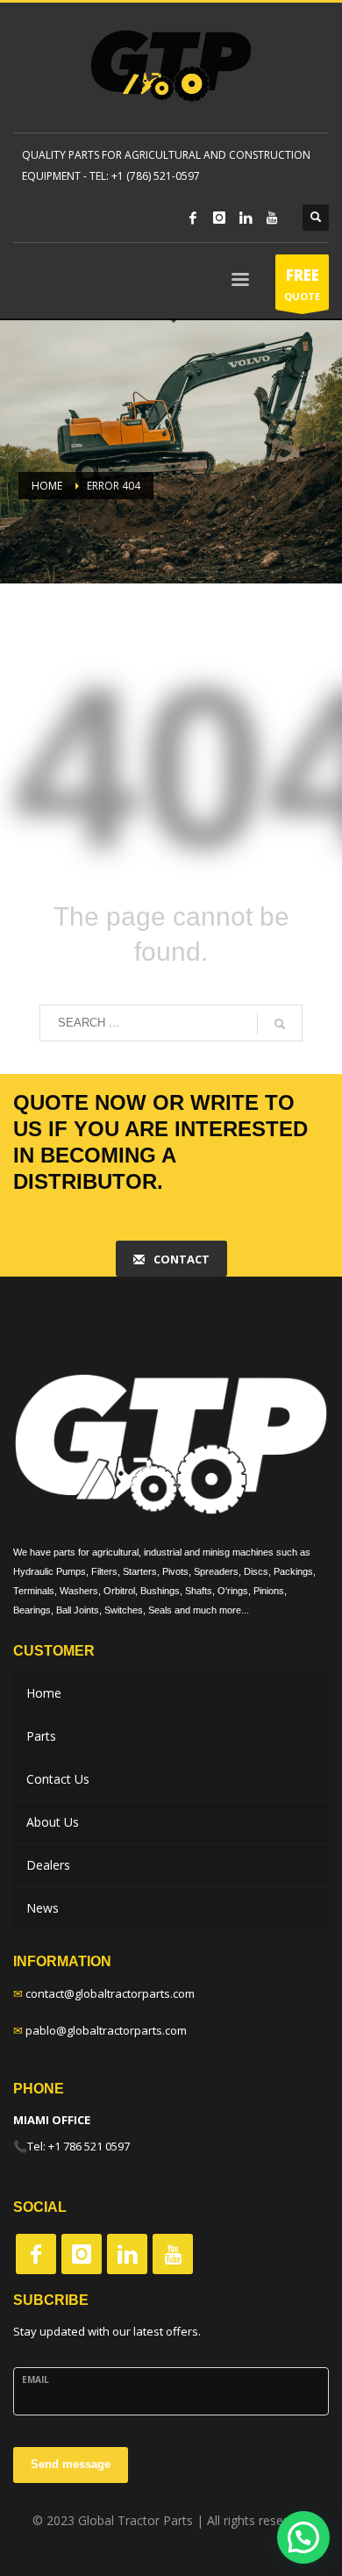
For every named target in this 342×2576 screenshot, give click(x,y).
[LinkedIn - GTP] (127, 2254)
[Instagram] (219, 218)
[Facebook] (193, 218)
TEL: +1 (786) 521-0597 (145, 176)
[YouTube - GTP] (173, 2254)
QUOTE (302, 284)
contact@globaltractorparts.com (110, 1993)
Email (36, 2379)
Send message (71, 2464)
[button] (303, 2537)
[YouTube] (272, 218)
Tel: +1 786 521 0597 (78, 2146)
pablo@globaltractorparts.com (106, 2030)
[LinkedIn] (246, 218)
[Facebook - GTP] (36, 2254)
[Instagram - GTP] (82, 2254)
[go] (280, 1024)
